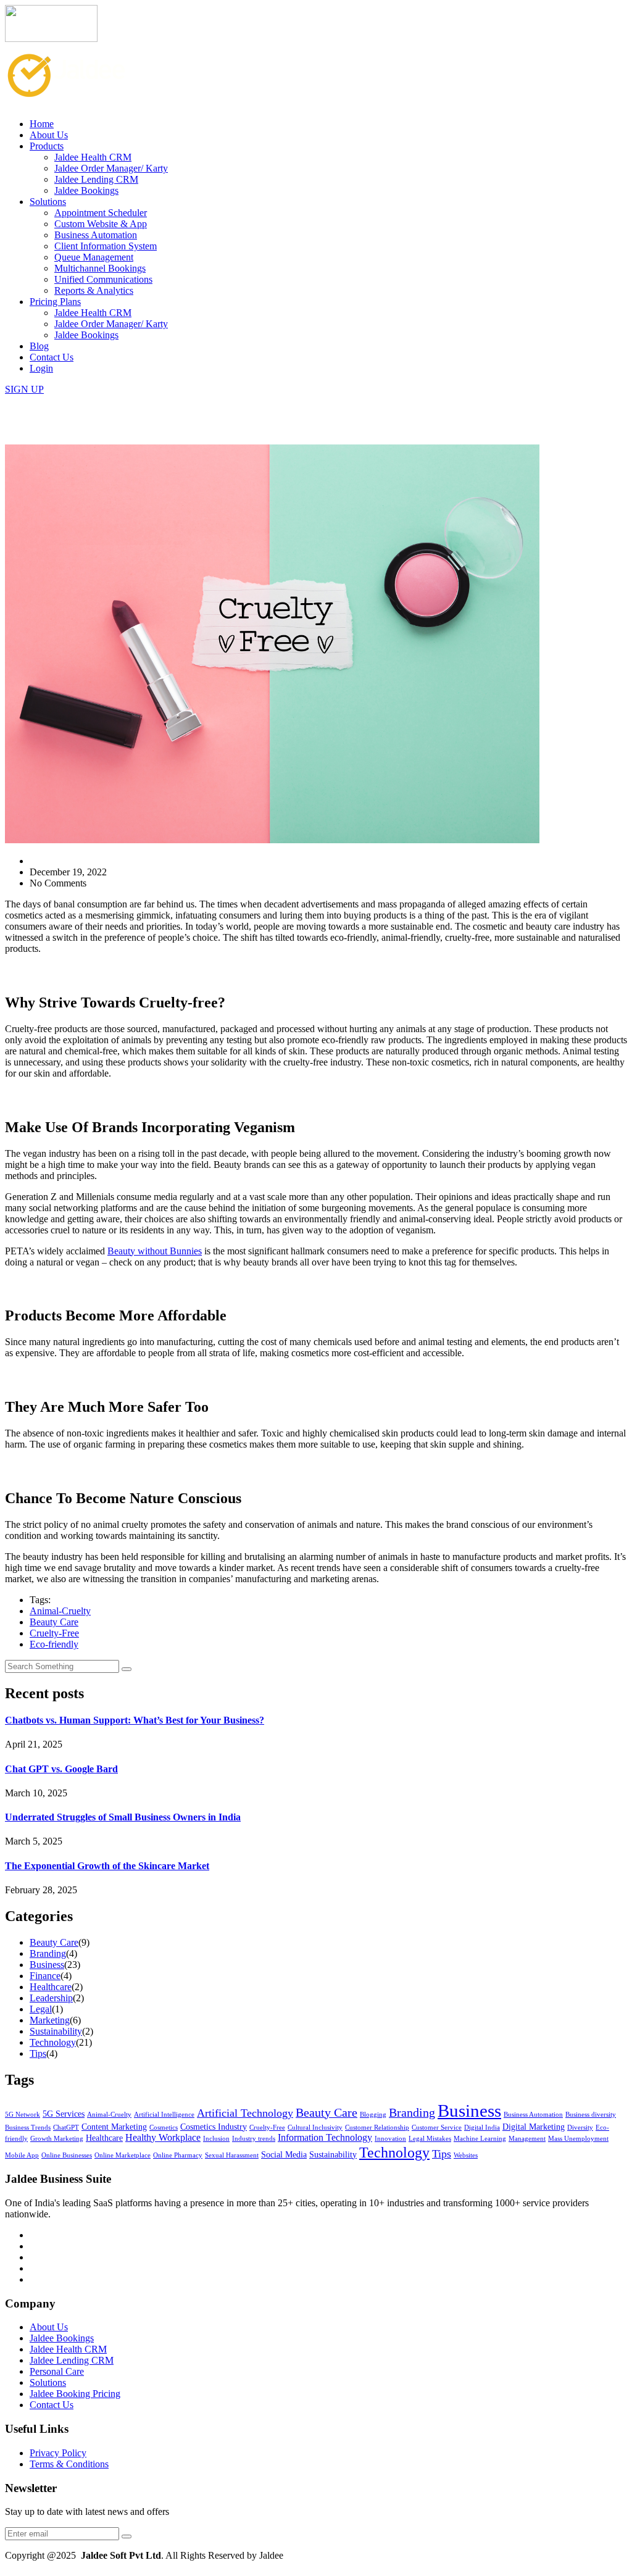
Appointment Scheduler (101, 213)
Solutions (48, 202)
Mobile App (22, 2155)
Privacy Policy (58, 2453)
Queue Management (94, 257)
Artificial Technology (245, 2113)
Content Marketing (114, 2127)
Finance (45, 1976)
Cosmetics (164, 2128)
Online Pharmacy (178, 2155)
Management (527, 2139)
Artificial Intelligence (164, 2115)
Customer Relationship (377, 2128)
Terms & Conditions (69, 2464)
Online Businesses (67, 2155)
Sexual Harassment (232, 2155)
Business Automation (96, 235)
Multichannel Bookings (100, 268)
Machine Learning (480, 2139)
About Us (49, 135)
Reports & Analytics (94, 290)
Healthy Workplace (163, 2138)
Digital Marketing (534, 2127)
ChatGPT (66, 2128)
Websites (466, 2155)
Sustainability (56, 2031)
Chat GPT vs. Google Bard (61, 1769)
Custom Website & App (101, 224)
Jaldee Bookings (86, 190)
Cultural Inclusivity (315, 2128)
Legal (41, 2009)
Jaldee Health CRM (93, 157)
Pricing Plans (55, 302)
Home (42, 124)
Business (47, 1965)
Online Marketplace (123, 2155)
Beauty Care (54, 1622)
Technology (53, 2042)
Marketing (50, 2020)
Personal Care (57, 2371)
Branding (48, 1953)
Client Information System (106, 246)
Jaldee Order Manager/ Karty (111, 168)
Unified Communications (103, 279)
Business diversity (591, 2115)
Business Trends (28, 2128)
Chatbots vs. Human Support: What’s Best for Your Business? (135, 1720)
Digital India (482, 2128)
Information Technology (325, 2138)
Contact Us (52, 357)
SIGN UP (24, 389)
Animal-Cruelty (60, 1611)
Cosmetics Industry (214, 2127)
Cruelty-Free (54, 1633)
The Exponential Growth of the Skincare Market (107, 1866)
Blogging (373, 2115)
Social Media (284, 2155)
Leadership (51, 1998)
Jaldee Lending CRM (96, 179)
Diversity (580, 2128)
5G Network (23, 2115)
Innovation (390, 2139)
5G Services (64, 2114)
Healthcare (51, 1987)
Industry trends (254, 2139)
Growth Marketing (57, 2139)
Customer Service (437, 2128)
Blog (39, 346)
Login (41, 368)
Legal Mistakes (430, 2139)
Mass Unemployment (578, 2139)
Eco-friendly (54, 1644)
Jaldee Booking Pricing (75, 2394)
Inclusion (216, 2139)
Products (47, 146)
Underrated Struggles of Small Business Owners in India (123, 1817)
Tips (38, 2053)
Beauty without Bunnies (155, 1251)
